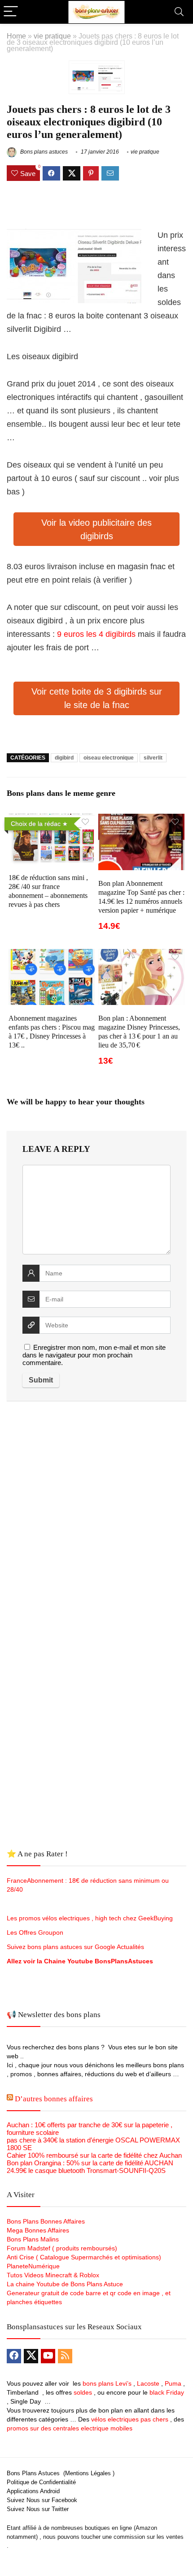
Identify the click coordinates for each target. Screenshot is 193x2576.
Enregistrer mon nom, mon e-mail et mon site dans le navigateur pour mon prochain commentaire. (94, 1355)
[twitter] (31, 2356)
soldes (83, 2392)
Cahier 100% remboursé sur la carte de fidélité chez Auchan (94, 2155)
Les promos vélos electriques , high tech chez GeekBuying (90, 1918)
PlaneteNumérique (33, 2266)
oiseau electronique (109, 758)
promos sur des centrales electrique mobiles (70, 2428)
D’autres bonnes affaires (54, 2099)
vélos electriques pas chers (129, 2419)
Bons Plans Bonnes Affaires (46, 2221)
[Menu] (11, 12)
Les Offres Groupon (36, 1932)
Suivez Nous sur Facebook (42, 2500)
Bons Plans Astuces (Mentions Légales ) (61, 2473)
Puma (173, 2383)
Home (16, 36)
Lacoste (148, 2383)
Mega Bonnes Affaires (38, 2230)
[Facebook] (14, 2356)
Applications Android (33, 2491)
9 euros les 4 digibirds (97, 634)
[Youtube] (48, 2356)
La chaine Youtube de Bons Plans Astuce (65, 2284)
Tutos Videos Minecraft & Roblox (53, 2275)
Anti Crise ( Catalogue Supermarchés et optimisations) (84, 2257)
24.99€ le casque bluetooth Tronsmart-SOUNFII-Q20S (86, 2170)
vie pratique (52, 36)
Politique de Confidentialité (41, 2482)
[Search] (179, 12)
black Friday (167, 2392)
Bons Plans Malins (33, 2239)
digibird (64, 758)
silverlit (153, 758)
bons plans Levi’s (107, 2383)
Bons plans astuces (43, 152)
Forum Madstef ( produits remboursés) (62, 2248)
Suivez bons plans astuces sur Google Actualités (75, 1947)
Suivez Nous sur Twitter (38, 2509)
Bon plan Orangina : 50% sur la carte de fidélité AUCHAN (90, 2163)
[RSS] (65, 2356)
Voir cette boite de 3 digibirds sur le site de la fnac (97, 698)
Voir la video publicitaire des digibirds (96, 529)
